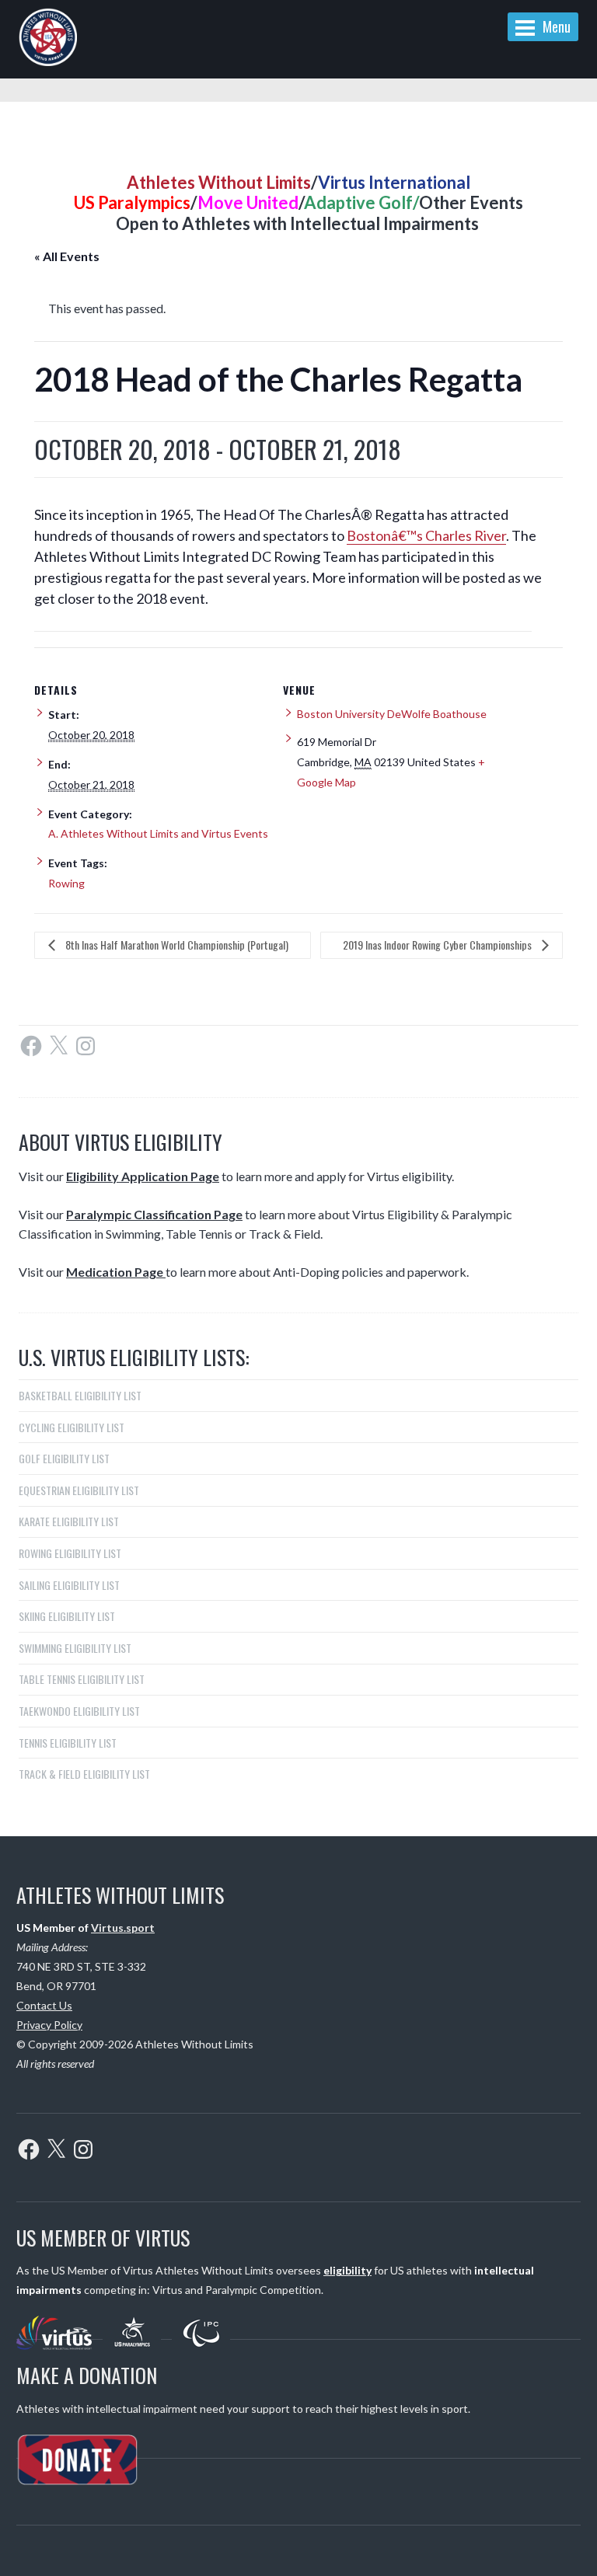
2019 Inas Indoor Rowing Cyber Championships (438, 945)
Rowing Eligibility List (70, 1553)
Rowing (66, 883)
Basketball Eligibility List (80, 1395)
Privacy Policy (49, 2025)
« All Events (67, 256)
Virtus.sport (123, 1928)
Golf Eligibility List (64, 1458)
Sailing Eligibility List (69, 1585)
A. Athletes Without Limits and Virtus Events (158, 833)
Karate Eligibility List (69, 1521)
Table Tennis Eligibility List (82, 1679)
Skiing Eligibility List (67, 1616)
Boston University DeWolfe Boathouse (392, 714)
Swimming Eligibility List (75, 1648)
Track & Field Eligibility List (84, 1774)
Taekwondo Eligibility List (79, 1711)
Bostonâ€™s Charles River (426, 535)
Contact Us (44, 2005)
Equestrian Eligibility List (79, 1490)
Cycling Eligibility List (72, 1427)
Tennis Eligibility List (68, 1743)
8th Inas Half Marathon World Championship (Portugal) (176, 945)
